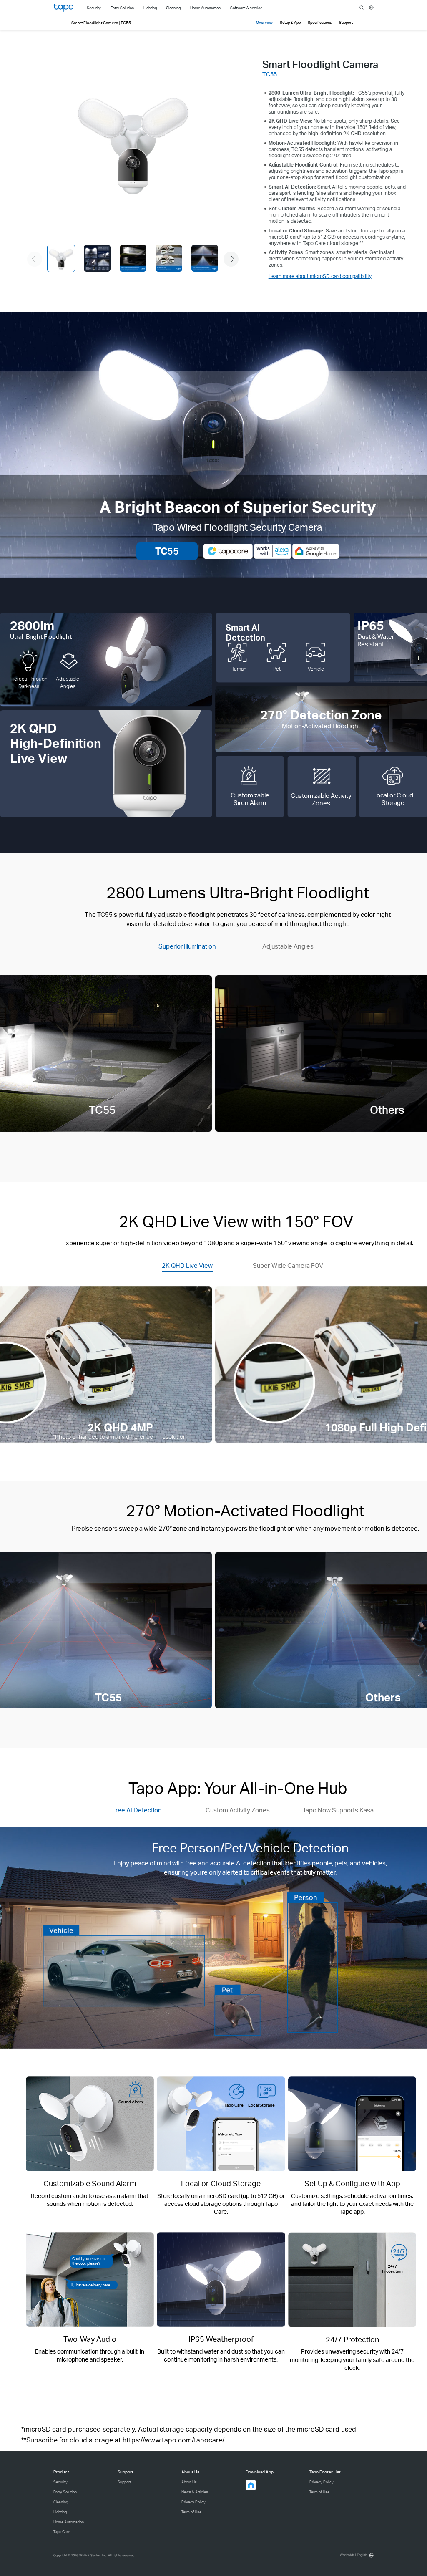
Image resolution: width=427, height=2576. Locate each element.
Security (60, 2482)
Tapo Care (62, 2532)
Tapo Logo (63, 8)
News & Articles (195, 2492)
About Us (189, 2482)
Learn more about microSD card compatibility (320, 276)
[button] (231, 259)
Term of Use (191, 2512)
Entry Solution (65, 2492)
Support (124, 2482)
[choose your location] (371, 8)
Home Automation (69, 2522)
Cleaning (61, 2502)
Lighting (60, 2512)
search (362, 8)
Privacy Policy (193, 2502)
